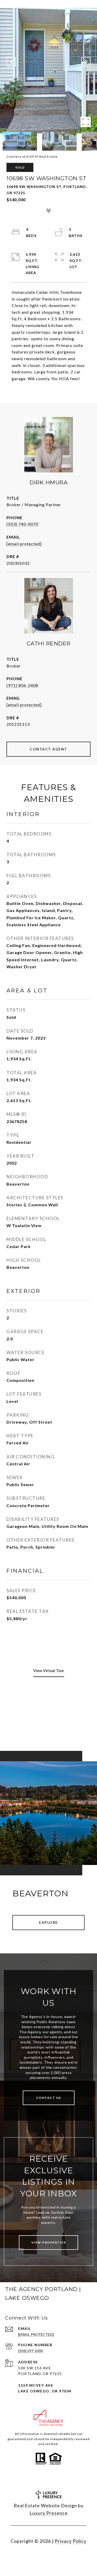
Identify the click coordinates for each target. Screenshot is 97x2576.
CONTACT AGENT (48, 749)
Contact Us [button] (49, 2098)
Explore (48, 1922)
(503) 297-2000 (31, 2351)
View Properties (49, 2242)
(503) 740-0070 (22, 524)
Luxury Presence (49, 2513)
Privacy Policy (71, 2541)
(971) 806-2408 (22, 685)
